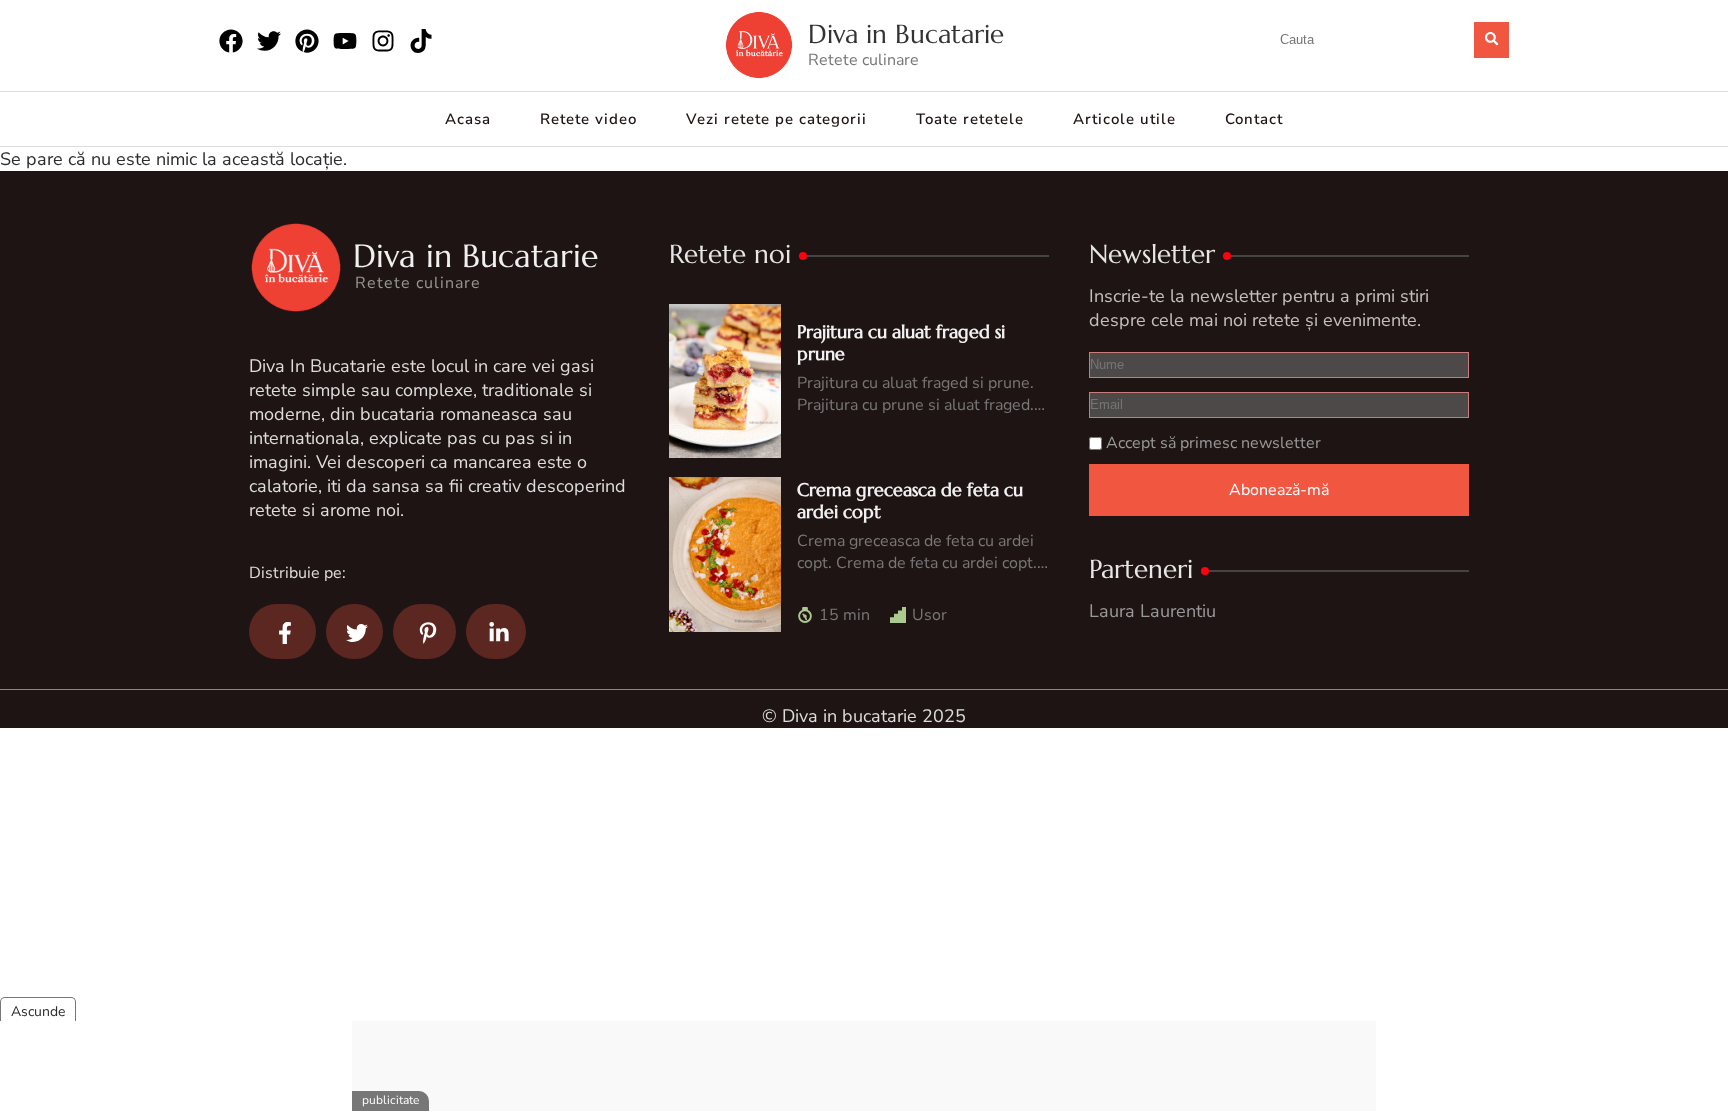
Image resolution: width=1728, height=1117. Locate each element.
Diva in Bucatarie (906, 34)
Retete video (588, 119)
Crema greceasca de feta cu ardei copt (910, 500)
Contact (1254, 119)
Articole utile (1124, 119)
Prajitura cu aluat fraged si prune (901, 342)
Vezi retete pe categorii (776, 119)
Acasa (468, 119)
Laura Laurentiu (1152, 611)
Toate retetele (970, 119)
